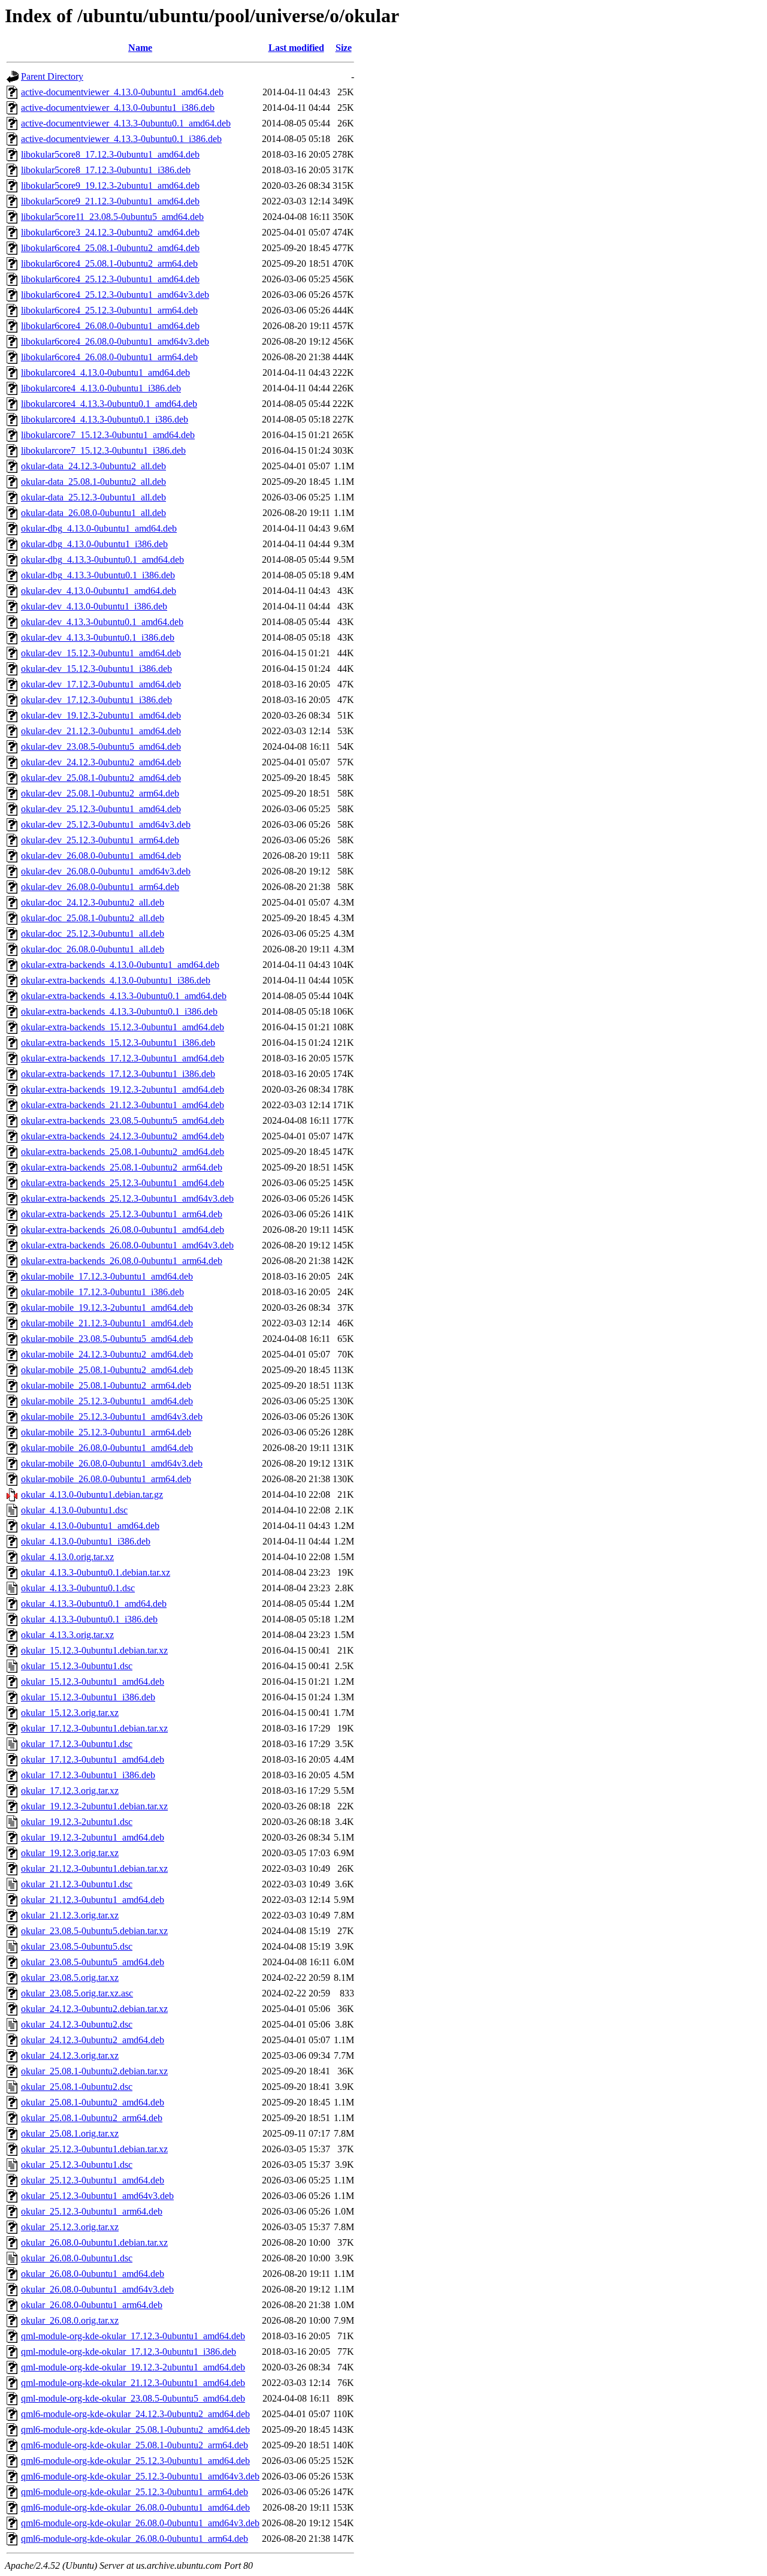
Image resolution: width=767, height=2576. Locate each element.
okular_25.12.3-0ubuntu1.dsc (77, 2165)
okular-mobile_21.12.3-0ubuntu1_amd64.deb (107, 1323)
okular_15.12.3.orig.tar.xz (70, 1713)
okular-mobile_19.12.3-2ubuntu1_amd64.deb (107, 1307)
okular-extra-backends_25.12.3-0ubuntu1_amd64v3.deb (127, 1198)
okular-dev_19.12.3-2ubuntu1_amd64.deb (101, 715)
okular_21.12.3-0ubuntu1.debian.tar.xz (94, 1868)
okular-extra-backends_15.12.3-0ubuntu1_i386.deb (118, 1043)
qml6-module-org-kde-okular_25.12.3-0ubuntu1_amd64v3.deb (140, 2476)
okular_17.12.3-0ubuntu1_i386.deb (88, 1775)
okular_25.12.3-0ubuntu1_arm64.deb (92, 2211)
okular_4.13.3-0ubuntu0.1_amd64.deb (94, 1604)
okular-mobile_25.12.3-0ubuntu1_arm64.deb (106, 1432)
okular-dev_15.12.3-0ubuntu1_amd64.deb (101, 653)
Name (140, 48)
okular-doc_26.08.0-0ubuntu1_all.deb (93, 949)
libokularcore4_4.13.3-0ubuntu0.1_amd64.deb (109, 404)
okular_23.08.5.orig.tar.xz (70, 1978)
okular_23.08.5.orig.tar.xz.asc (77, 1993)
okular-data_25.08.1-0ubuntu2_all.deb (93, 482)
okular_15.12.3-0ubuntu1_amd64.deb (93, 1681)
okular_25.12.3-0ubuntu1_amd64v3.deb (97, 2196)
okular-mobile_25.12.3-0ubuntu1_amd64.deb (107, 1401)
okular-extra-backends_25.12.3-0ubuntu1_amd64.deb (123, 1183)
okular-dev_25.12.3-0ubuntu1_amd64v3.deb (106, 824)
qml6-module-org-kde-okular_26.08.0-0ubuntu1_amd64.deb (135, 2507)
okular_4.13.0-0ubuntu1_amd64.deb (90, 1526)
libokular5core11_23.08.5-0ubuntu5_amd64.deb (112, 217)
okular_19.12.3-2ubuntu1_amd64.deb (93, 1837)
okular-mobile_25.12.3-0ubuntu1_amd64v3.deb (112, 1417)
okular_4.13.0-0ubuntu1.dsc (74, 1510)
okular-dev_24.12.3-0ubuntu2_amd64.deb (101, 762)
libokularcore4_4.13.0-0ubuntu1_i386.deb (101, 388)
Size (344, 48)
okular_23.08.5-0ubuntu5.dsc (77, 1946)
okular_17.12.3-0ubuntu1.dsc (77, 1744)
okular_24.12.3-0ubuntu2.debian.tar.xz (94, 2009)
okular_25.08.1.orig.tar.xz (70, 2133)
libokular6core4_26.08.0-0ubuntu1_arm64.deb (109, 357)
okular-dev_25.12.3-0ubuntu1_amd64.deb (101, 809)
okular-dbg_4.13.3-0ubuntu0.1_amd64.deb (102, 559)
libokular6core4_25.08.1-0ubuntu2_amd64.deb (110, 248)
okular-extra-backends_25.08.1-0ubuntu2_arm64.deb (122, 1167)
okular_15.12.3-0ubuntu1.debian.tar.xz (94, 1650)
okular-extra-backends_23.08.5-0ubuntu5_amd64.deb (123, 1120)
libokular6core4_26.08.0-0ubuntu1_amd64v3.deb (115, 341)
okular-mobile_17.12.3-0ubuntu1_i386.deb (102, 1292)
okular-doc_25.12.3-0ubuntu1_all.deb (93, 933)
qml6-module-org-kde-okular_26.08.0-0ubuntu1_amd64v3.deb (140, 2523)
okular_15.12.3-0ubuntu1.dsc (77, 1666)
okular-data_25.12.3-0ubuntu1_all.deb (93, 497)
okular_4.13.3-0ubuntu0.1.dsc (78, 1588)
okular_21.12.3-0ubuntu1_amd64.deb (93, 1900)
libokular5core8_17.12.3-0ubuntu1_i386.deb (106, 170)
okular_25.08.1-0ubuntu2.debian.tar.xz (94, 2071)
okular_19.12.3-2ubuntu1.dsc (77, 1822)
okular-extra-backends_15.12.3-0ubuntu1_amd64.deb (123, 1027)
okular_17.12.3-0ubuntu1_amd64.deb (93, 1759)
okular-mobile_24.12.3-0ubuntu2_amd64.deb (107, 1354)
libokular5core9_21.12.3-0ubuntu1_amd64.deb (110, 201)
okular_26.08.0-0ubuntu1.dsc (77, 2258)
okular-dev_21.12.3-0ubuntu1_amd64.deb (101, 731)
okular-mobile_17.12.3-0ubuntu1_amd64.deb (107, 1276)
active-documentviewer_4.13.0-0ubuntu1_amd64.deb (122, 92)
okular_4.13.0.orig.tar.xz (67, 1557)
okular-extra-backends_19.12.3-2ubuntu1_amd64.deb (123, 1089)
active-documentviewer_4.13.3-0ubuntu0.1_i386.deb (121, 139)
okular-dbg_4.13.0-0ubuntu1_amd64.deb (99, 528)
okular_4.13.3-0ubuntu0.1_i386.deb (89, 1619)
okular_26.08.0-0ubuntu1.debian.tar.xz (94, 2242)
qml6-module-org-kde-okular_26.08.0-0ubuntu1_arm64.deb (135, 2539)
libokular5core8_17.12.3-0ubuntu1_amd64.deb (110, 154)
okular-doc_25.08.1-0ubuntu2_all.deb (93, 918)
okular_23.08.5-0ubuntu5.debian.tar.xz (94, 1931)
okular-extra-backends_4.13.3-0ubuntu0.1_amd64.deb (124, 996)
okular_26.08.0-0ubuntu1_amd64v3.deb (97, 2289)
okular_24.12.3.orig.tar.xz (70, 2055)
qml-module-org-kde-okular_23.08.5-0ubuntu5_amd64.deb (133, 2398)
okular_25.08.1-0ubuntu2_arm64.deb (92, 2118)
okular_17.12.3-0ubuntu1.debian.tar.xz (94, 1728)
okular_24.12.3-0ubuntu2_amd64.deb (93, 2040)
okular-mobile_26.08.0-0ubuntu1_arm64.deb (106, 1479)
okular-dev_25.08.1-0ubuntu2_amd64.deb (101, 778)
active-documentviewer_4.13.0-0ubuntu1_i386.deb (118, 108)
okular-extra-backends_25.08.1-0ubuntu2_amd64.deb (123, 1152)
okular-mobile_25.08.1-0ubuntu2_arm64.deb (106, 1385)
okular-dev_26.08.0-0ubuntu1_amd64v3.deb (106, 871)
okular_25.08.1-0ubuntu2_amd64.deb (93, 2102)
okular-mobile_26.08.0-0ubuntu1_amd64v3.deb (112, 1463)
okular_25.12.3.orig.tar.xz (70, 2227)
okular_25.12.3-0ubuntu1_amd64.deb (93, 2180)
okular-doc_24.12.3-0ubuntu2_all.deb (93, 902)
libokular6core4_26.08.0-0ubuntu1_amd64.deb (110, 326)
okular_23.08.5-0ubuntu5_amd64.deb (93, 1962)
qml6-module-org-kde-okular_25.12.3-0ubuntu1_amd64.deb (135, 2461)
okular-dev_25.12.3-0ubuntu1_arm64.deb (100, 840)
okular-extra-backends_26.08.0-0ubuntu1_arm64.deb (122, 1261)
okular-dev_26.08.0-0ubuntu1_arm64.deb (100, 887)
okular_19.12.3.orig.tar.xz (70, 1853)
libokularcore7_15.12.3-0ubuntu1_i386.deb (103, 450)
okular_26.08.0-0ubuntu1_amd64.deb (93, 2274)
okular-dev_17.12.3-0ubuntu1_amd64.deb (101, 684)
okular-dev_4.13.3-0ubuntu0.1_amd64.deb (102, 622)
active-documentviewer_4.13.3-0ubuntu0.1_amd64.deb (126, 123)
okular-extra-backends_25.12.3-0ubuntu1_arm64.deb (122, 1214)
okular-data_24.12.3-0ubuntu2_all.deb (93, 466)
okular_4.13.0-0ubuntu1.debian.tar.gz (92, 1494)
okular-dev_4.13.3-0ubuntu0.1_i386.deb (98, 637)
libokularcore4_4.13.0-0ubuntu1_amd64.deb (105, 372)
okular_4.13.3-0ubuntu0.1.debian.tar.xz (96, 1572)
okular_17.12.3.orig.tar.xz (70, 1791)
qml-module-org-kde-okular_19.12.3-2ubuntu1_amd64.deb (133, 2367)
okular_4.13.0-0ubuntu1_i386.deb (86, 1541)
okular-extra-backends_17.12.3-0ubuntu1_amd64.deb (123, 1058)
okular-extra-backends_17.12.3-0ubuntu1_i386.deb (118, 1074)
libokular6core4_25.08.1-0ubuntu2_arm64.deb (109, 263)
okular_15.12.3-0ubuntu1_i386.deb (88, 1697)
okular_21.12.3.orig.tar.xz (70, 1915)
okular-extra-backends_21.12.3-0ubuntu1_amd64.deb (123, 1105)
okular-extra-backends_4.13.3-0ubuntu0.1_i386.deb (119, 1011)
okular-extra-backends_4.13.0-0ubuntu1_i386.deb (116, 980)
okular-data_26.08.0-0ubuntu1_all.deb (93, 513)
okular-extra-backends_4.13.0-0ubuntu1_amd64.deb (120, 965)
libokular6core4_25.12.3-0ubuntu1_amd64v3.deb (115, 295)
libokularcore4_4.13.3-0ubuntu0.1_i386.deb (105, 419)
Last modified (296, 48)
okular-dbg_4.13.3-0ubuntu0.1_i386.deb (98, 575)
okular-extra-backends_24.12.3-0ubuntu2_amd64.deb (123, 1136)
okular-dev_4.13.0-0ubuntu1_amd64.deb (99, 591)
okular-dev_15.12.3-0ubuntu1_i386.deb (96, 669)
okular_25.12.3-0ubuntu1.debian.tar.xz (94, 2149)
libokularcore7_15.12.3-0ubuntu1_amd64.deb (108, 435)
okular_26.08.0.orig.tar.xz (70, 2320)
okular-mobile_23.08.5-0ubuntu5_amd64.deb (107, 1339)
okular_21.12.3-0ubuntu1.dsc (77, 1884)
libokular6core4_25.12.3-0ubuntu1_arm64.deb (109, 310)
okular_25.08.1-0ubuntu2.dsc (77, 2087)
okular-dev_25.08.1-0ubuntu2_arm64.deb (100, 793)
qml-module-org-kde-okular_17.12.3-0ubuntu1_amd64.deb (133, 2336)
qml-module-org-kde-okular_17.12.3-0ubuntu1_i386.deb (129, 2352)
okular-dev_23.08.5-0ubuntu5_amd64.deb (101, 746)
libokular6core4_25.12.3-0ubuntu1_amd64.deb (110, 279)
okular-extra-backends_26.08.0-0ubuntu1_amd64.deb (123, 1230)
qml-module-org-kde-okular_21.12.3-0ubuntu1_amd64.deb (133, 2383)
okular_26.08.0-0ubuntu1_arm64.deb (92, 2305)
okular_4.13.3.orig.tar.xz (67, 1635)
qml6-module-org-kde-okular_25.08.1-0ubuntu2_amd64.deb (135, 2429)
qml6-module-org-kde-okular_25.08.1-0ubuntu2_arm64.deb (135, 2445)
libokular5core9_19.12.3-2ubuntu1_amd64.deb (110, 185)
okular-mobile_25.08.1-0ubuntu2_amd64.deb (107, 1370)
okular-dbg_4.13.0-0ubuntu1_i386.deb (94, 544)
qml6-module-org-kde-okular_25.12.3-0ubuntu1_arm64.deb (135, 2492)
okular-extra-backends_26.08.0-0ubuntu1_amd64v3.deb (127, 1245)
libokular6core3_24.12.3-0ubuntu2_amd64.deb (110, 232)
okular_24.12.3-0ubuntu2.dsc (77, 2024)
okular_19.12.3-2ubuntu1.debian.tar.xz (94, 1806)
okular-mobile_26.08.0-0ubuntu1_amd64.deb (107, 1448)
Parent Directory (52, 76)
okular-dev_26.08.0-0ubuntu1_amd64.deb (101, 856)
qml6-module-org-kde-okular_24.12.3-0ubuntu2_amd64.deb (135, 2414)
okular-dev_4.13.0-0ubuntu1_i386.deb (94, 606)
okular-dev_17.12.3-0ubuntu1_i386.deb (96, 700)
